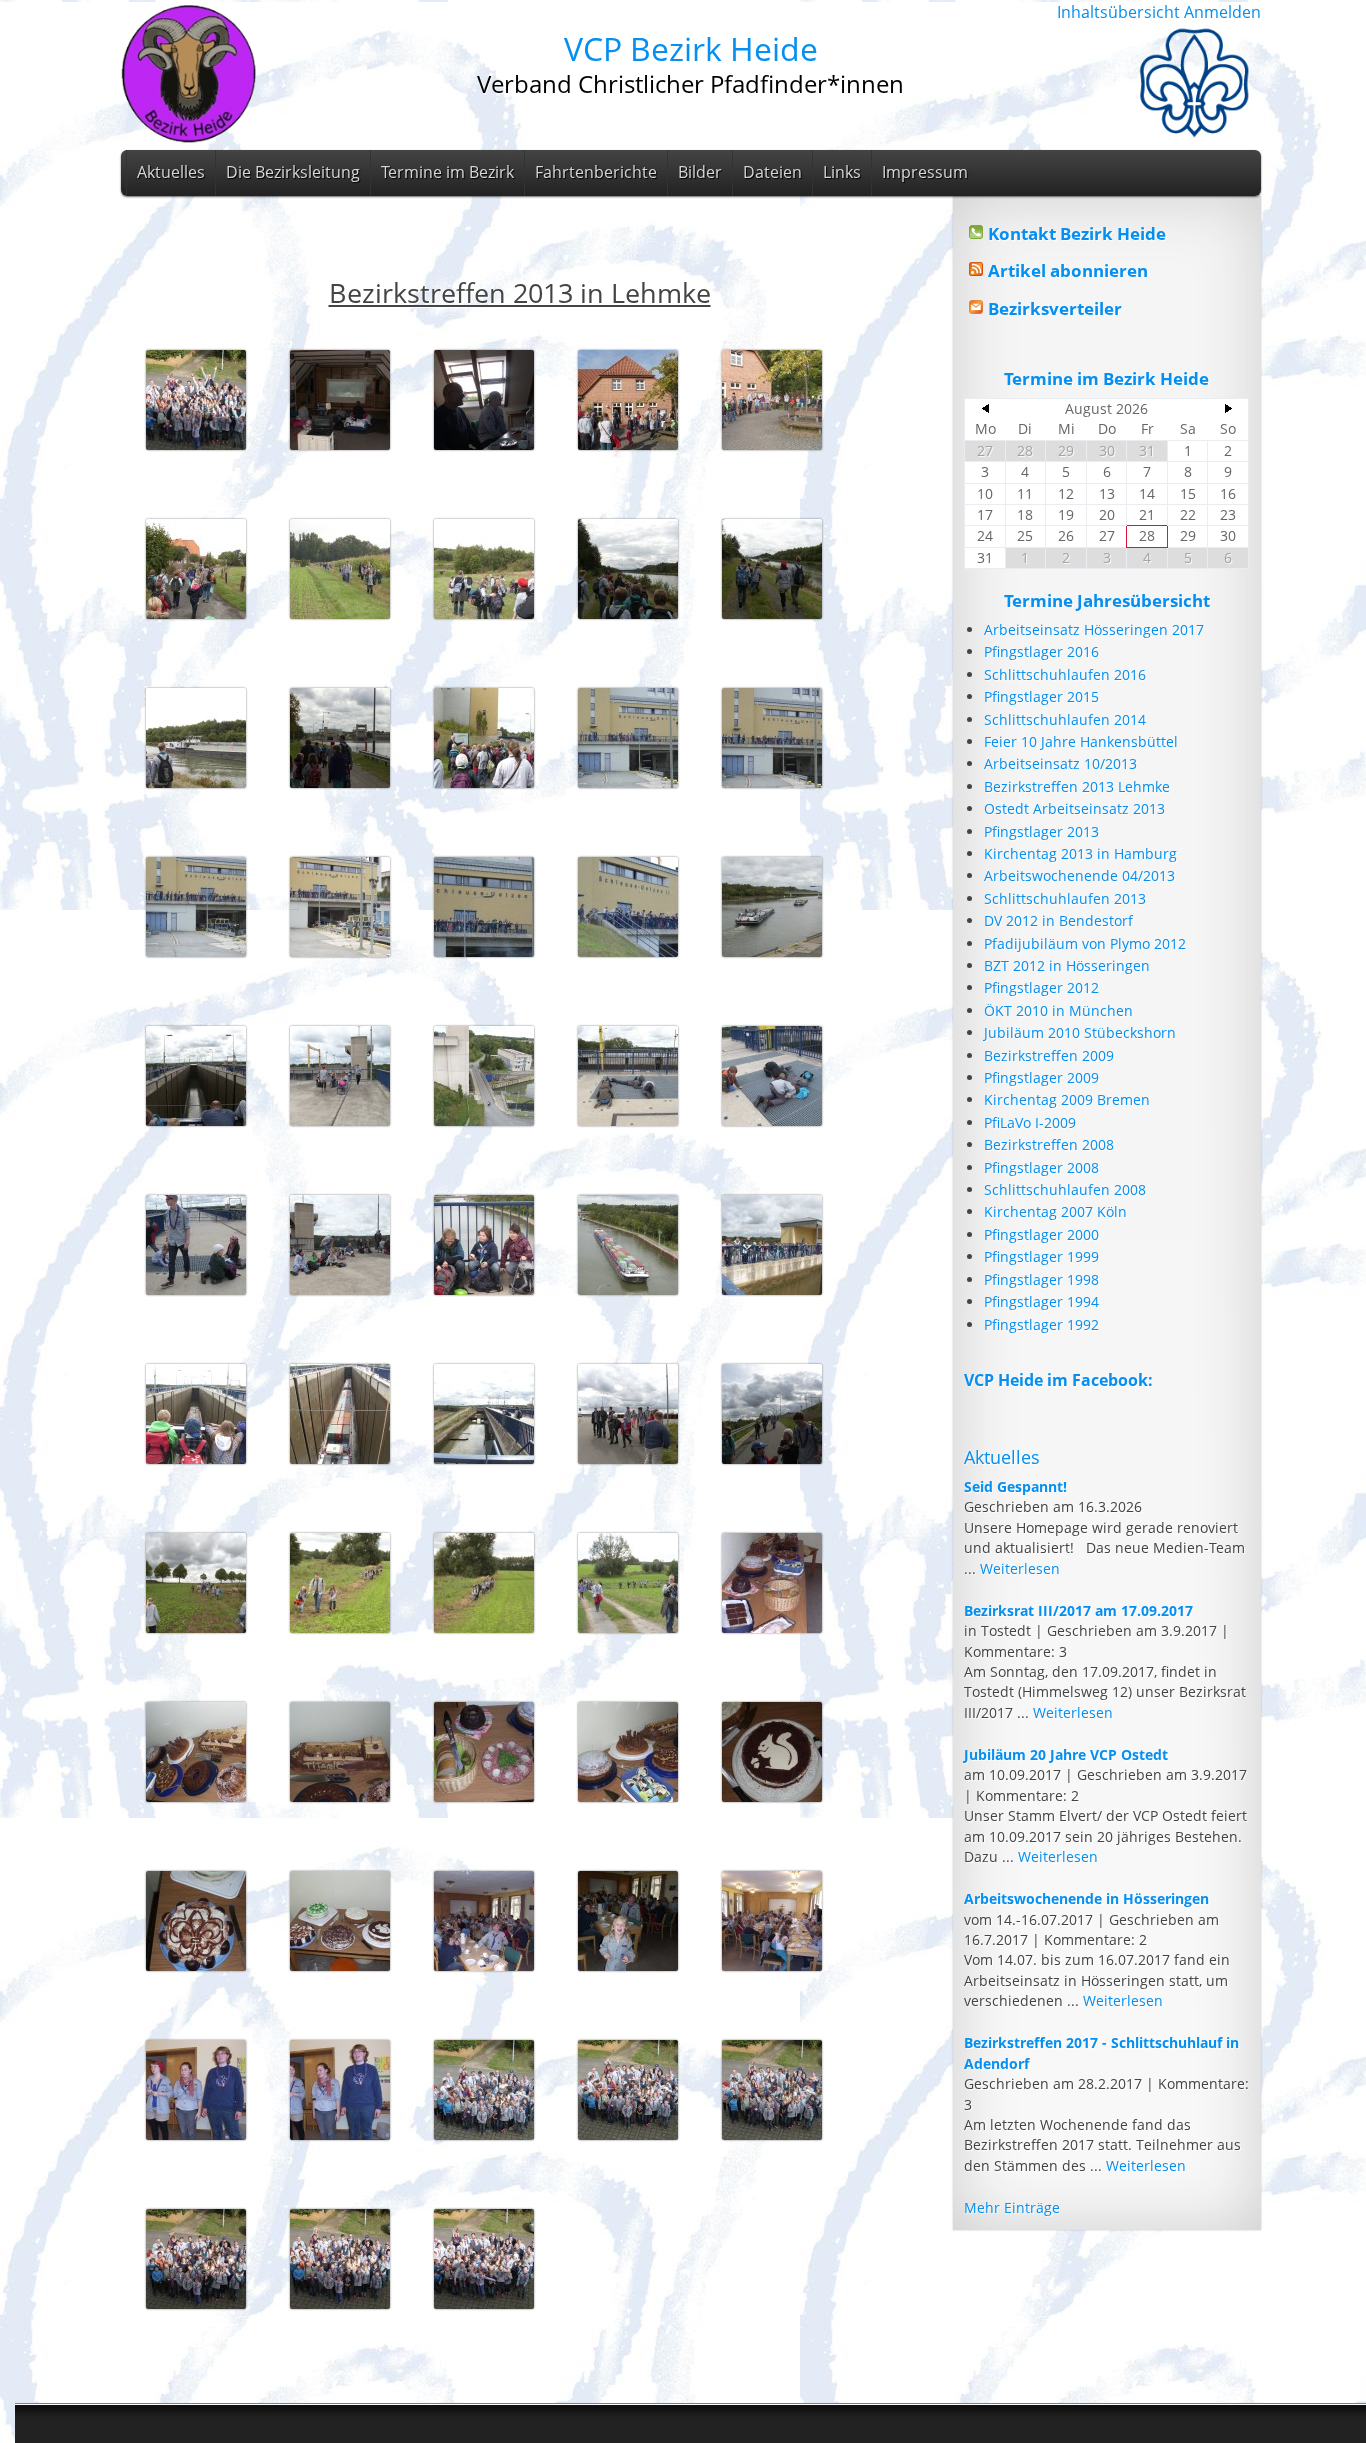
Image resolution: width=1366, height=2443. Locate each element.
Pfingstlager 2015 (1041, 696)
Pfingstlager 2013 (1041, 831)
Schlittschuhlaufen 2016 (1065, 674)
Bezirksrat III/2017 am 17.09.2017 (1078, 1610)
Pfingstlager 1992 (1041, 1324)
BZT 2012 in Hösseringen (1067, 965)
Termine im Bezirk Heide (1106, 378)
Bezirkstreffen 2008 (1049, 1144)
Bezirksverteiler (1055, 308)
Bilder (700, 172)
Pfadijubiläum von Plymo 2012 (1085, 943)
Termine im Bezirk (447, 172)
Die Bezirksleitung (293, 172)
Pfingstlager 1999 (1041, 1256)
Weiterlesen (1020, 1568)
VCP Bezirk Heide (691, 48)
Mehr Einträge (1012, 2207)
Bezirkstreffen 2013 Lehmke (1077, 786)
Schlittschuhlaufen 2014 (1065, 719)
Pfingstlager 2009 (1041, 1077)
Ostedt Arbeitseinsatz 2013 (1074, 808)
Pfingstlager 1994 (1041, 1301)
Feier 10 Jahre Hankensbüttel (1081, 741)
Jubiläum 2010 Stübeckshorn (1080, 1032)
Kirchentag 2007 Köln (1055, 1211)
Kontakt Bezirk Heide (1077, 233)
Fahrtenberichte (596, 172)
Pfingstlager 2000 (1041, 1234)
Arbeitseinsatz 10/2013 (1060, 763)
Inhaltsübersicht (1118, 12)
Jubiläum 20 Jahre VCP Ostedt (1066, 1754)
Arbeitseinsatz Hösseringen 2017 (1094, 629)
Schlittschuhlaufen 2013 (1065, 898)
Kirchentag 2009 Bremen (1067, 1099)
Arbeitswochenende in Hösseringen (1086, 1898)
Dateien (772, 172)
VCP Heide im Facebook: (1058, 1380)
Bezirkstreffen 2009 (1049, 1055)
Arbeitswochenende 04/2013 (1079, 875)
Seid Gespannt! (1015, 1486)
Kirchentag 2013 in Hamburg (1080, 853)
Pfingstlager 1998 (1041, 1279)
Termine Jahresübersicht (1107, 600)
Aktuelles (171, 172)
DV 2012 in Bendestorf (1058, 920)
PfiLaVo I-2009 (1030, 1122)
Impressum (925, 172)
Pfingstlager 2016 (1041, 651)
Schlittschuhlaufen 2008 (1065, 1189)
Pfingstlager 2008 (1041, 1167)
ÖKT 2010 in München (1058, 1010)
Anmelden (1222, 12)
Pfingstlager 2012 (1041, 987)
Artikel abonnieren (1068, 270)
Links (842, 172)
